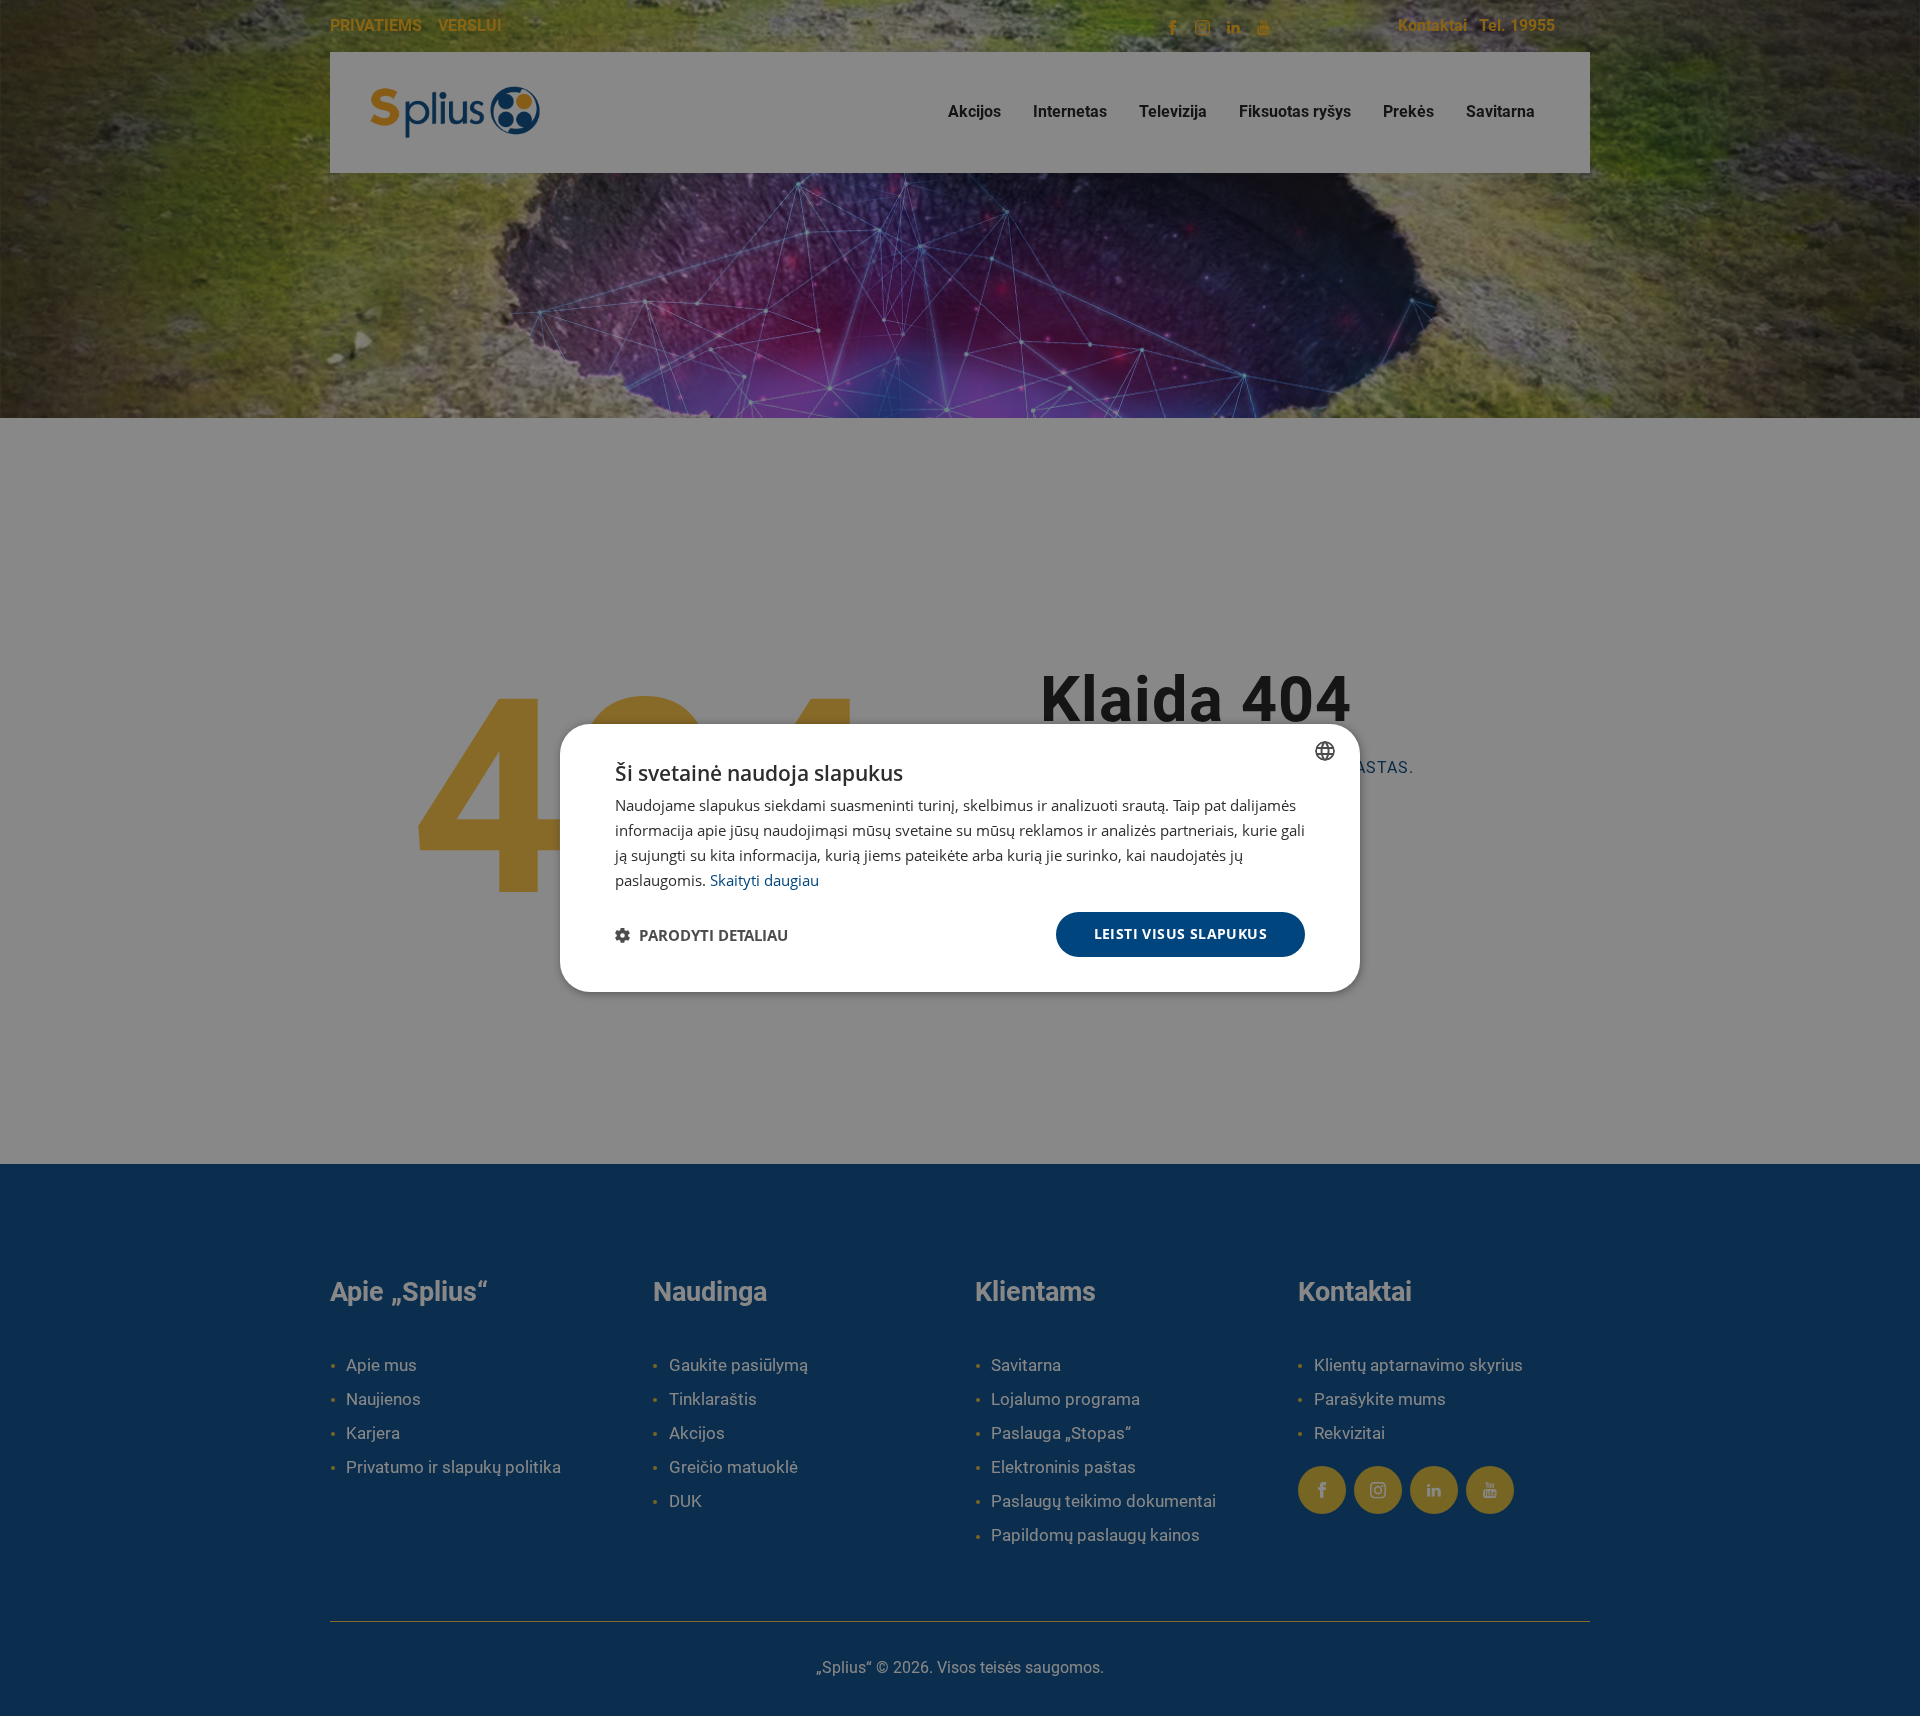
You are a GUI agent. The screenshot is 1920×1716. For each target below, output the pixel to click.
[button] (701, 935)
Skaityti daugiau (764, 880)
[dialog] (960, 858)
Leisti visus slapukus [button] (1180, 933)
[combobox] (1325, 751)
